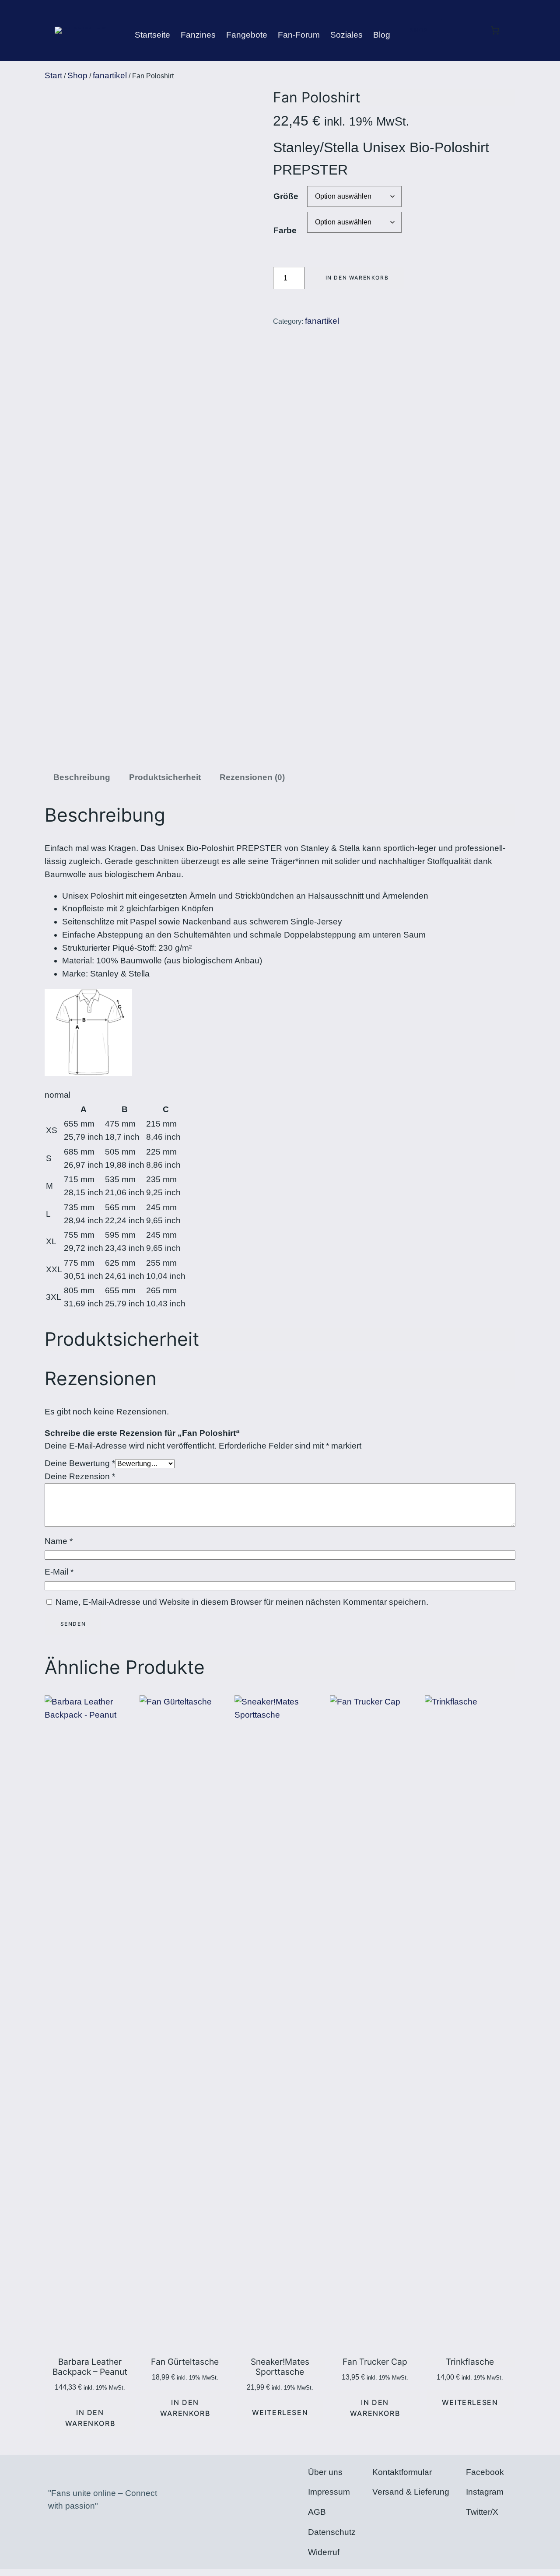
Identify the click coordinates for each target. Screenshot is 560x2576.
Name (59, 1541)
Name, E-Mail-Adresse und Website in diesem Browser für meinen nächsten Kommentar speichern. (242, 1602)
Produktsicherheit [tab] (165, 777)
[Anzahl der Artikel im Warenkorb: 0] (495, 30)
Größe (286, 196)
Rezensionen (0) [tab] (252, 777)
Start (53, 75)
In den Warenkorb (357, 278)
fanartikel (110, 75)
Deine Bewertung (80, 1463)
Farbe (285, 230)
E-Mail (59, 1572)
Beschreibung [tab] (82, 777)
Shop (419, 30)
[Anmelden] (456, 37)
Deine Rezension (80, 1476)
